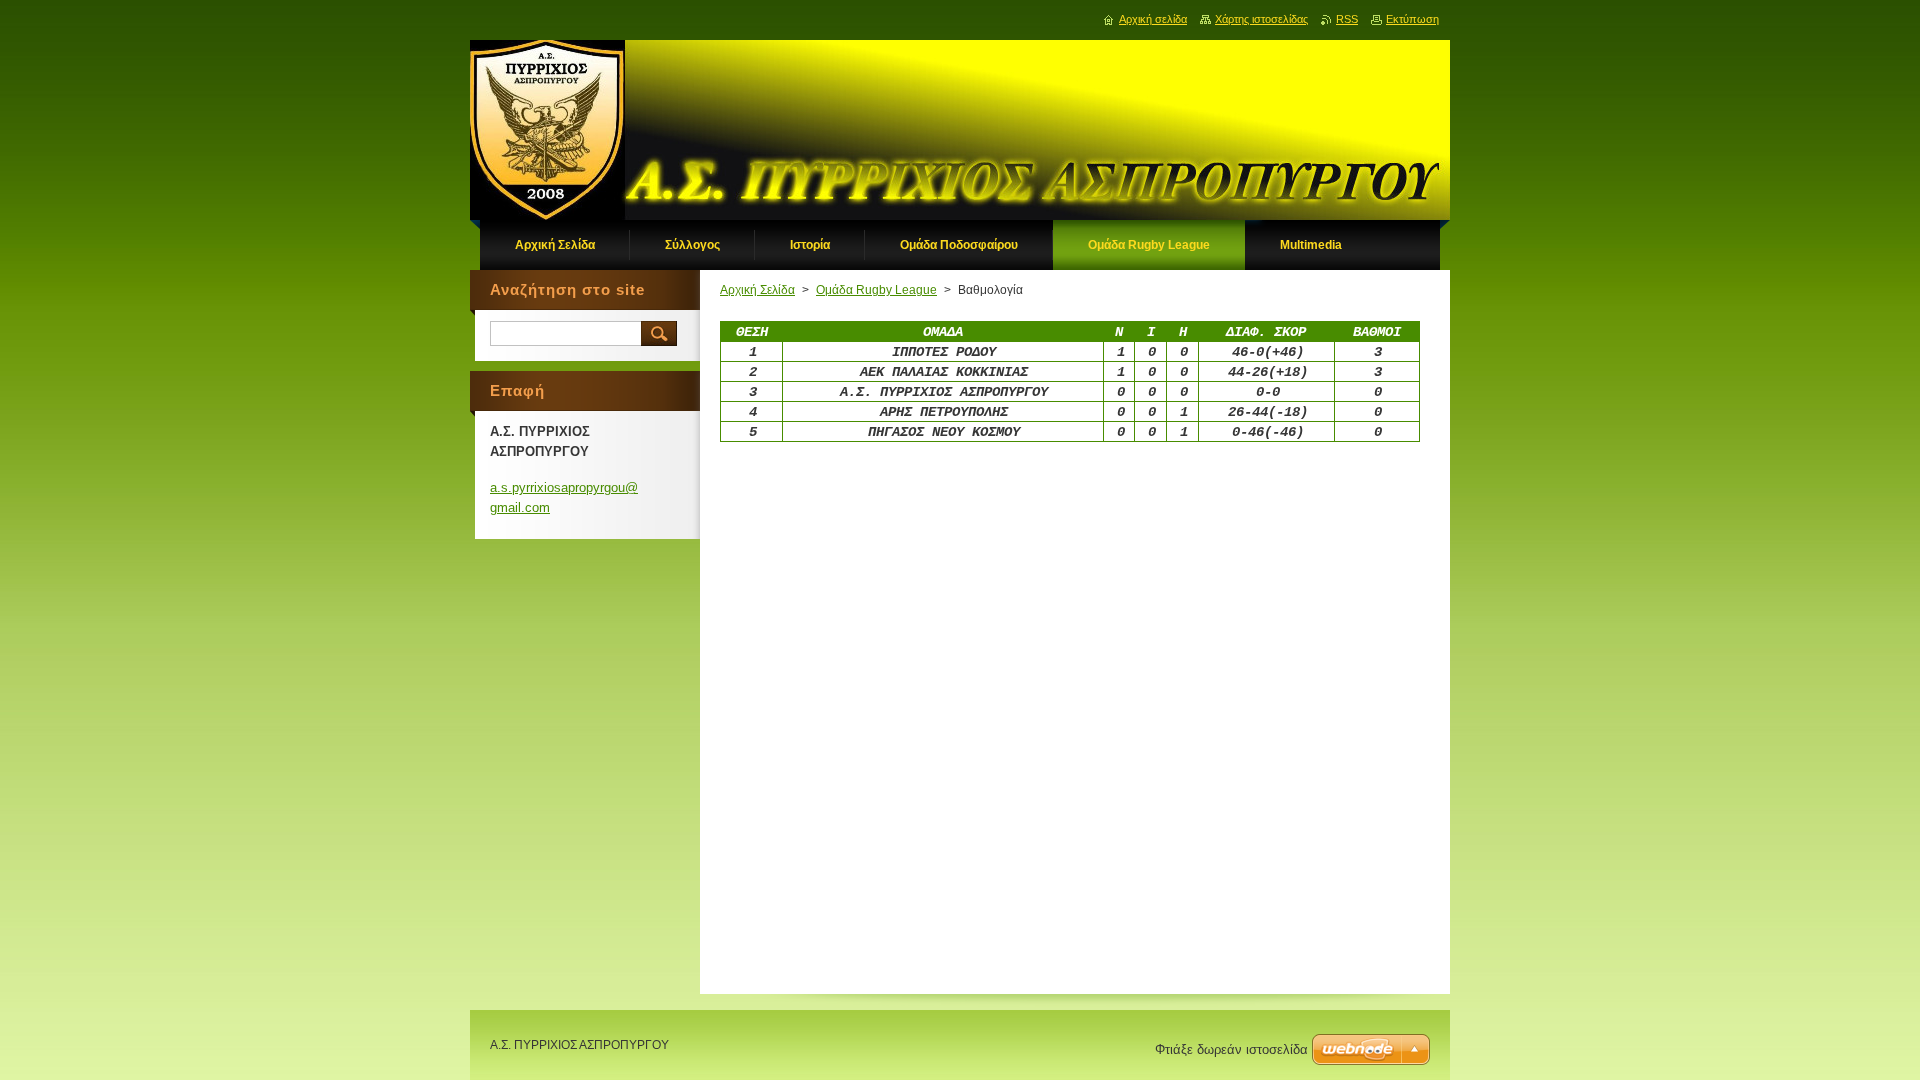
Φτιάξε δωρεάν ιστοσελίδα (1231, 1049)
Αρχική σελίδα (1153, 19)
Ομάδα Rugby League (876, 290)
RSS (1347, 19)
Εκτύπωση (1412, 19)
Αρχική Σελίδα (757, 290)
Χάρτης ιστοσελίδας (1261, 19)
